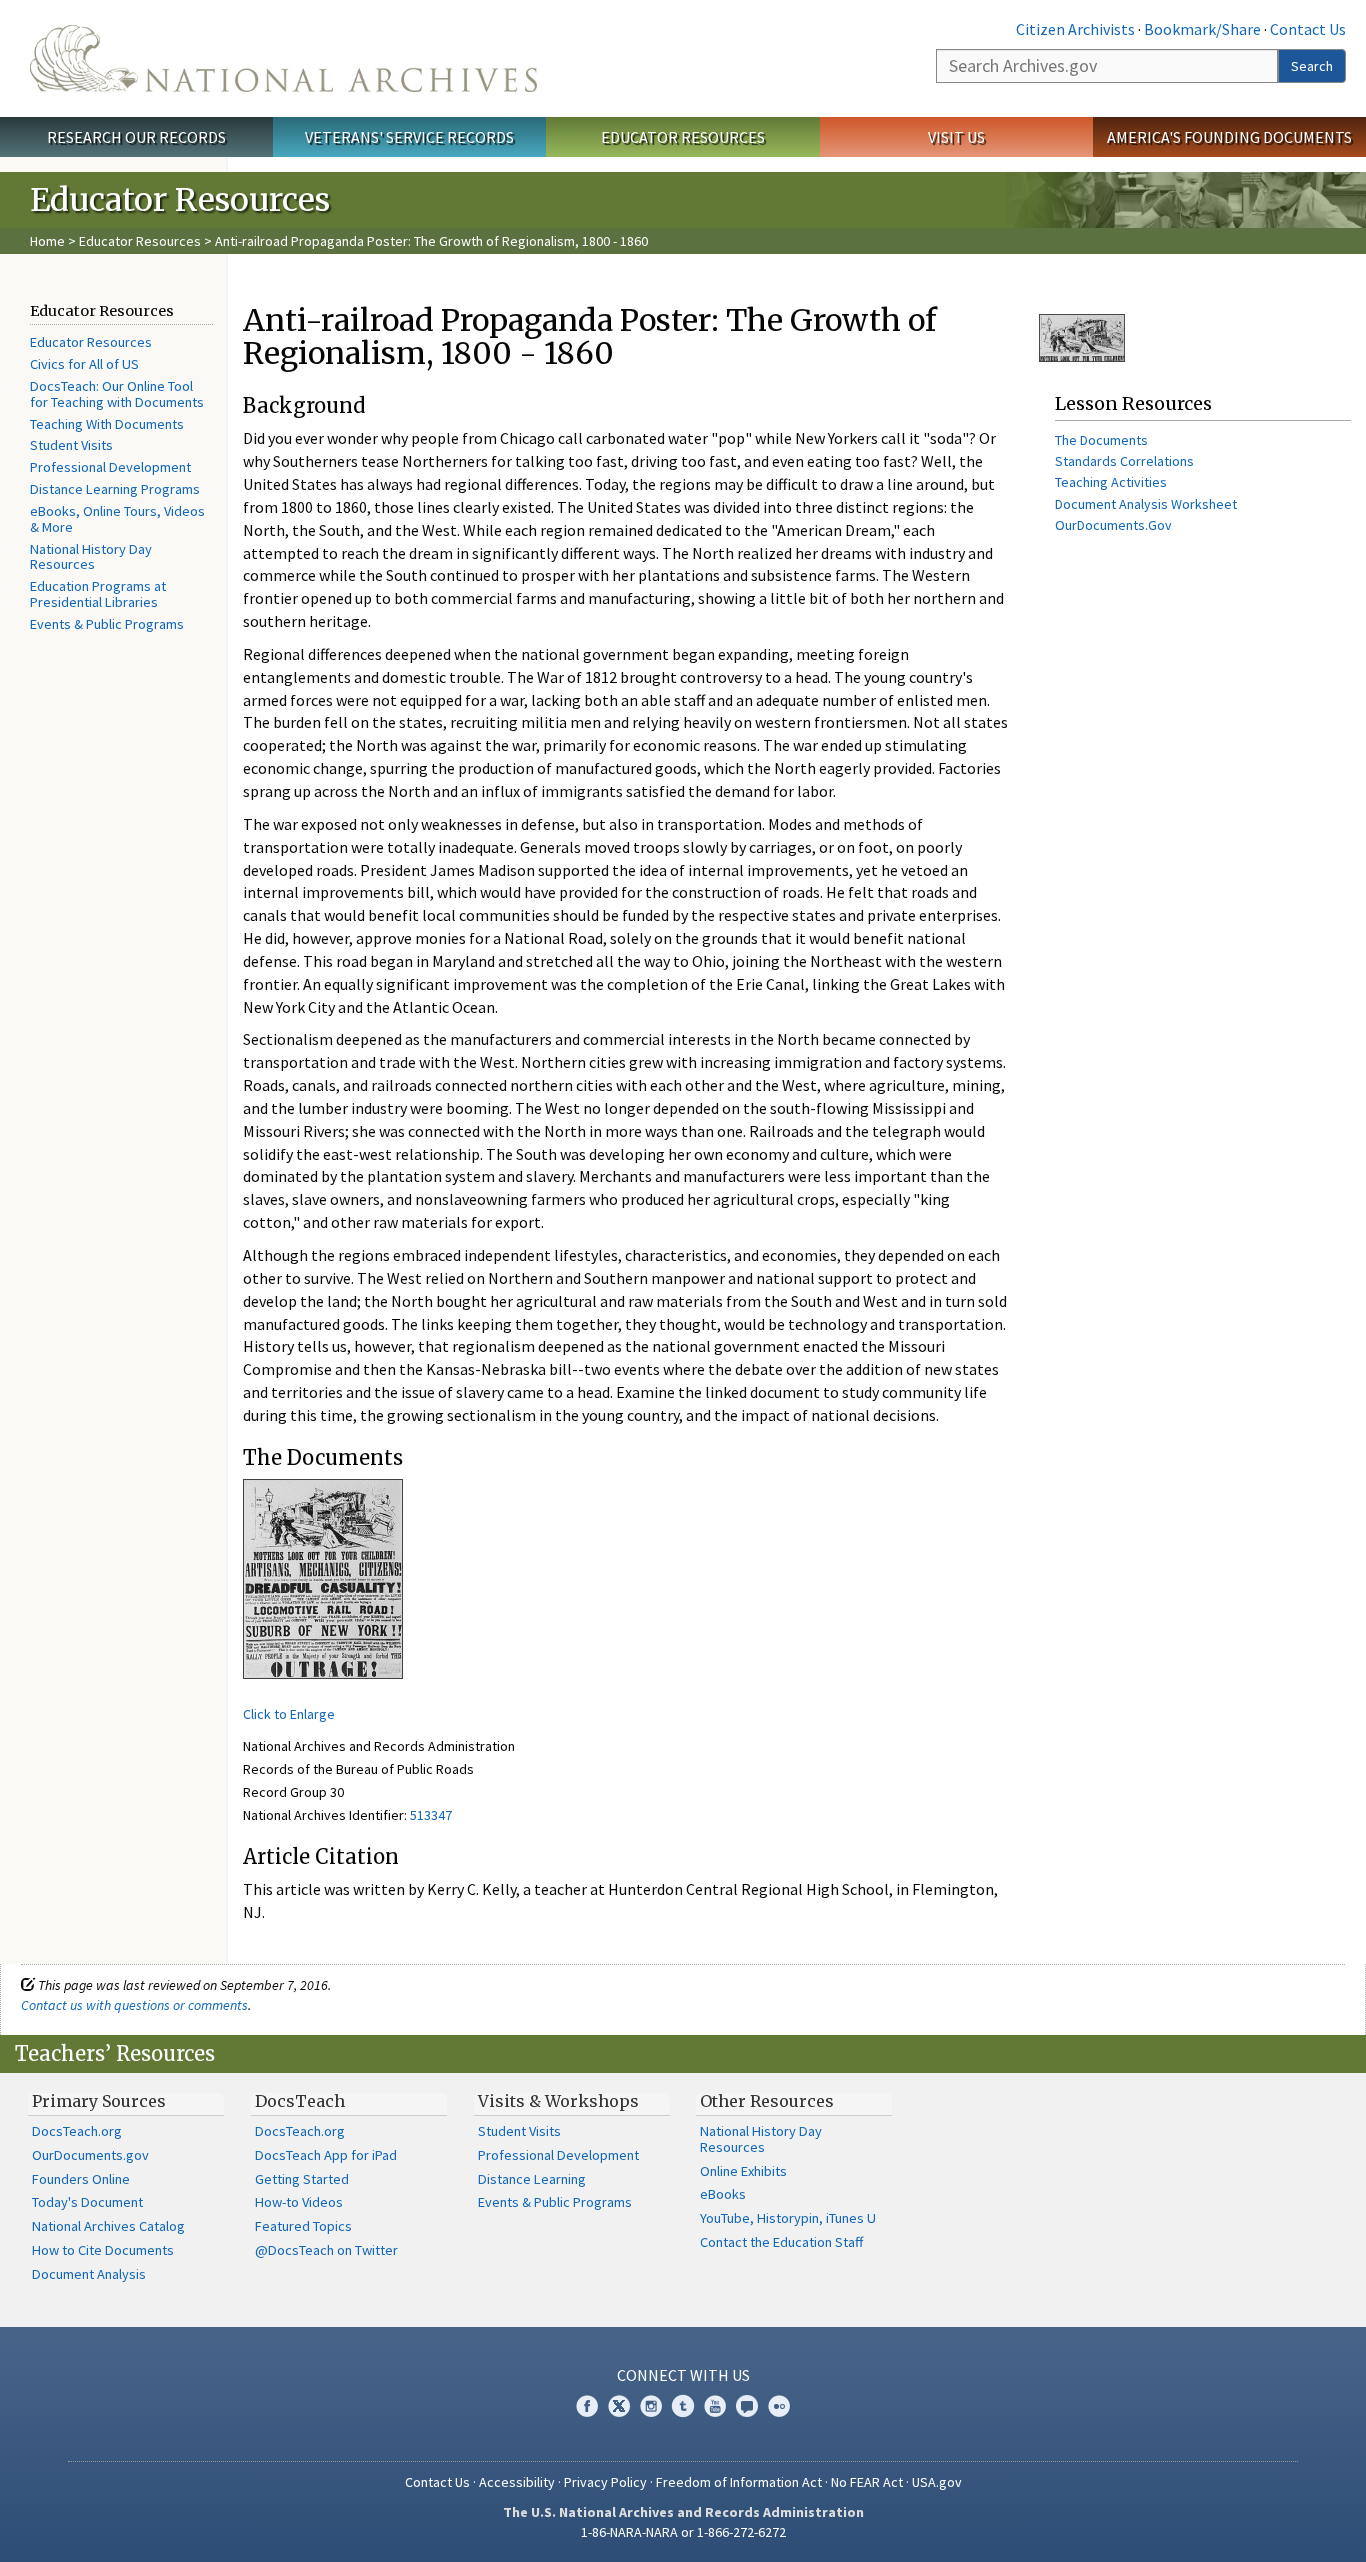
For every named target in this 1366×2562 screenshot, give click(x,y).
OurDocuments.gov (90, 2155)
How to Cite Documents (103, 2250)
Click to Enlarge (289, 1714)
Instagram (651, 2406)
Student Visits (71, 445)
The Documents (1101, 440)
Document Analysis (89, 2274)
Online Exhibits (743, 2171)
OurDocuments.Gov (1113, 525)
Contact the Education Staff (781, 2242)
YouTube (715, 2406)
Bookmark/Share (1202, 29)
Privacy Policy (605, 2482)
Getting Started (302, 2179)
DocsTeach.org (77, 2131)
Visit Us (956, 137)
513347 (431, 1815)
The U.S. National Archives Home (283, 58)
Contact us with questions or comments (134, 2005)
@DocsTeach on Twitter (326, 2250)
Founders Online (81, 2179)
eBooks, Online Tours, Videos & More (117, 519)
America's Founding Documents (1229, 137)
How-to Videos (299, 2202)
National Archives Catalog (108, 2226)
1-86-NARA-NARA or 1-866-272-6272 (683, 2532)
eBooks (723, 2194)
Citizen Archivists (1075, 29)
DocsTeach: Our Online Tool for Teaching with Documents (117, 394)
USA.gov (937, 2482)
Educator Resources (683, 137)
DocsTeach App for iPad (326, 2155)
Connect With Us (683, 2375)
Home (47, 241)
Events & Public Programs (107, 624)
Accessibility (517, 2482)
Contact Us (1308, 29)
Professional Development (110, 467)
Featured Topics (303, 2226)
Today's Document (87, 2202)
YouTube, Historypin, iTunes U (788, 2218)
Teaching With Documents (107, 424)
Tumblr (683, 2406)
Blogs (747, 2406)
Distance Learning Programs (115, 489)
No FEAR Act (867, 2482)
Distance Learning (532, 2179)
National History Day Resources (91, 557)
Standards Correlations (1124, 461)
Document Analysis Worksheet (1146, 504)
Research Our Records (136, 137)
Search (1312, 66)
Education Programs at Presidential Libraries (98, 594)
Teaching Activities (1111, 482)
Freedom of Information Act (739, 2482)
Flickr (779, 2406)
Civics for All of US (84, 364)
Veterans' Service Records (409, 137)
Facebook (587, 2406)
